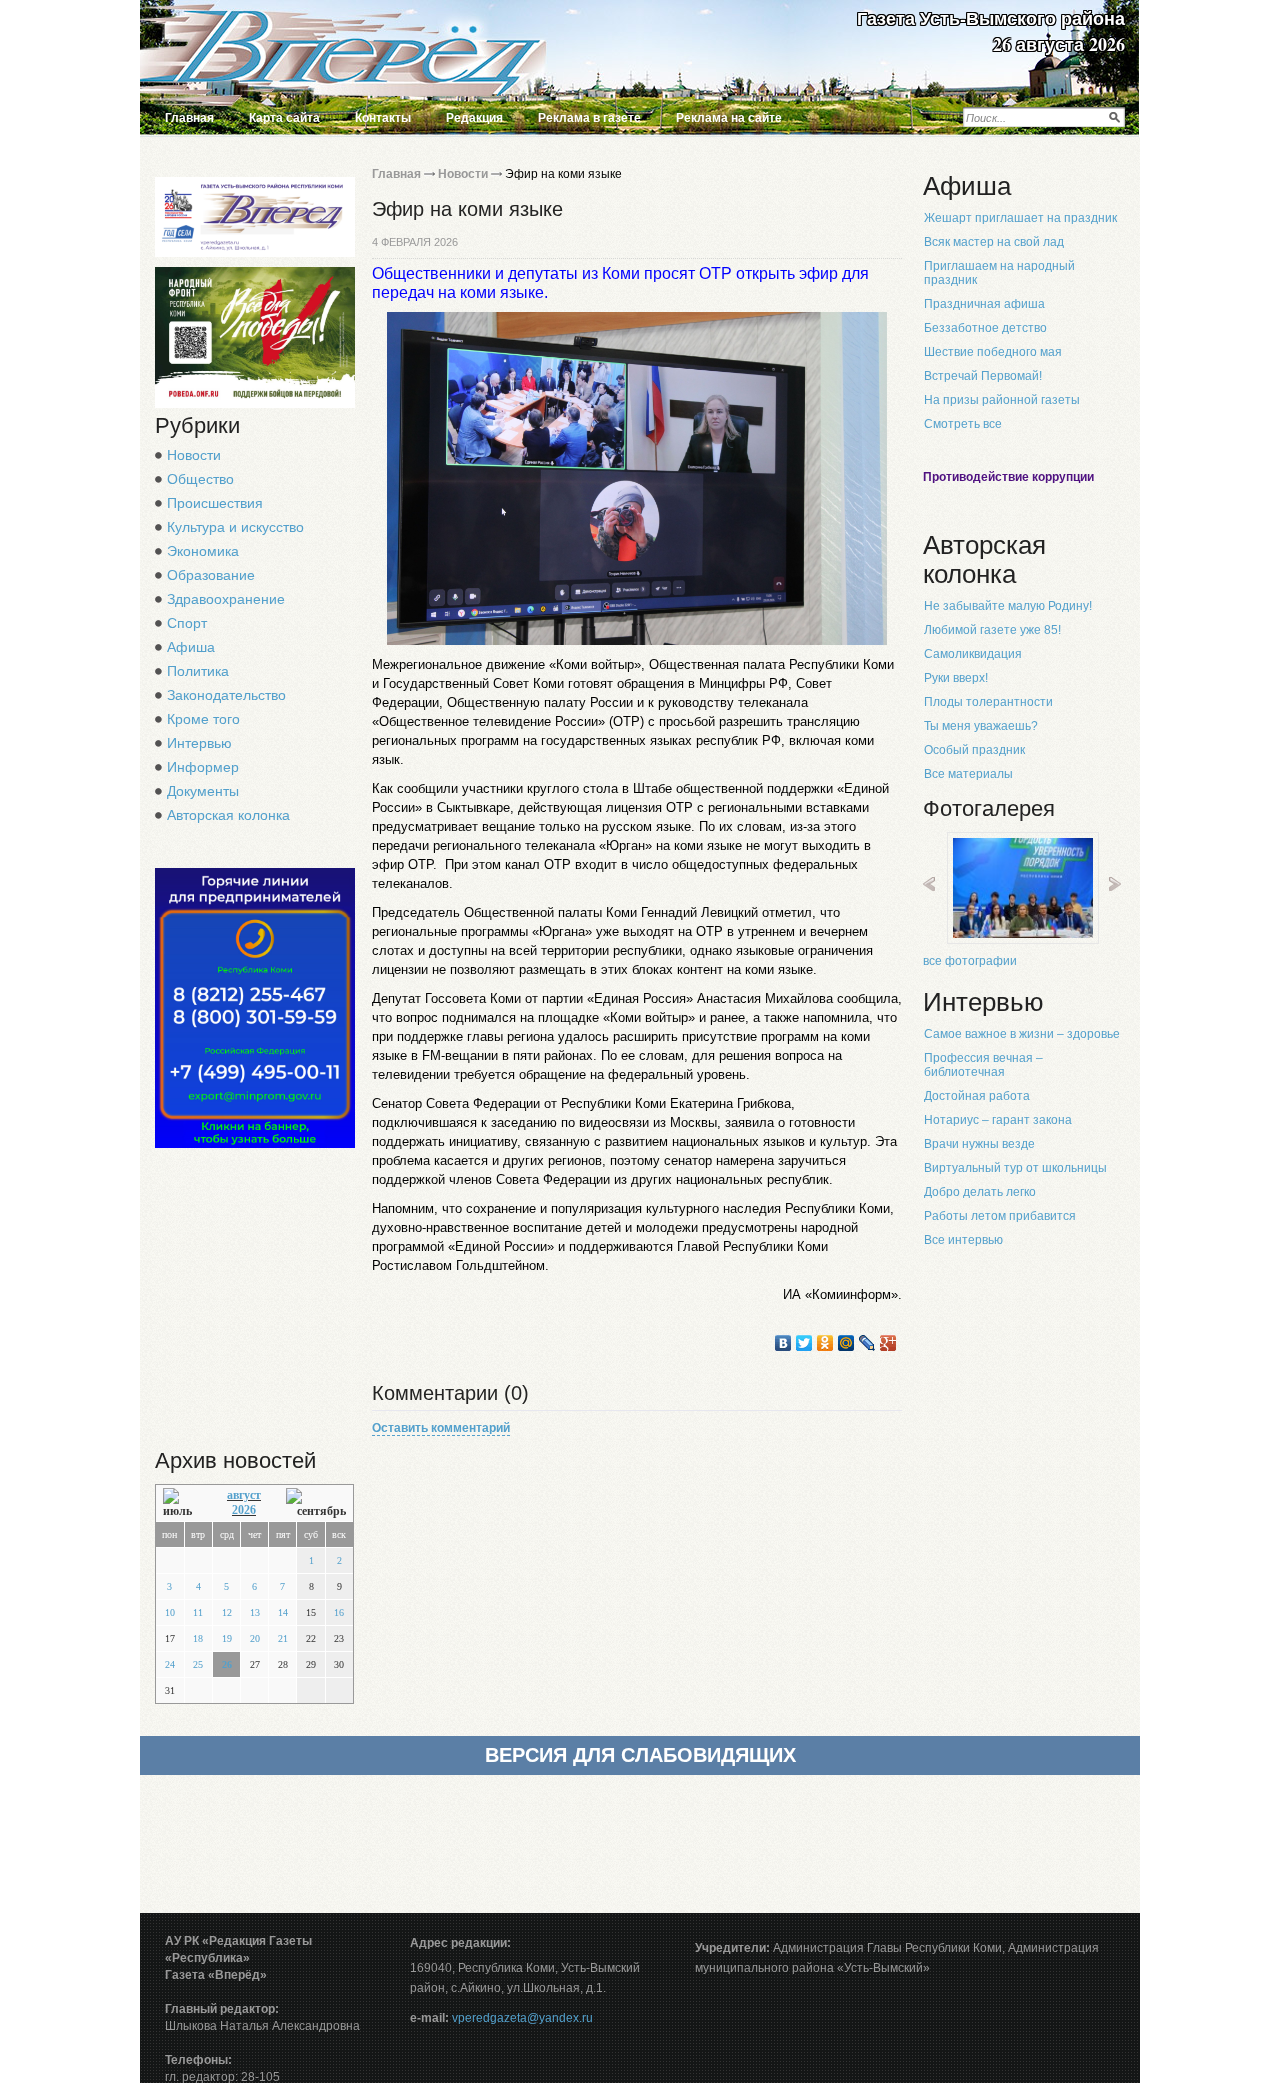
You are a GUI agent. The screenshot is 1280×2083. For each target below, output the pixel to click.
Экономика (203, 551)
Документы (203, 791)
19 (227, 1638)
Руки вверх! (956, 678)
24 (170, 1664)
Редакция (474, 118)
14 (283, 1612)
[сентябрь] (316, 1503)
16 (339, 1612)
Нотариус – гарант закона (998, 1120)
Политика (198, 671)
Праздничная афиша (984, 304)
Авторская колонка (228, 815)
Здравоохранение (226, 599)
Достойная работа (977, 1096)
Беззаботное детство (985, 328)
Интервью (199, 743)
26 (227, 1664)
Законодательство (226, 695)
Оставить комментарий (441, 1428)
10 (170, 1612)
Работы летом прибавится (1000, 1216)
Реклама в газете (589, 118)
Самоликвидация (973, 654)
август (244, 1495)
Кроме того (203, 719)
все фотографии (970, 961)
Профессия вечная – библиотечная (983, 1065)
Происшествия (215, 503)
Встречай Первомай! (983, 376)
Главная (189, 118)
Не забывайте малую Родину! (1008, 606)
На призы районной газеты (1002, 400)
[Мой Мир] (846, 1343)
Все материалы (968, 774)
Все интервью (963, 1240)
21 (283, 1638)
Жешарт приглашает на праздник (1020, 218)
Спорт (187, 623)
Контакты (383, 118)
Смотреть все (963, 424)
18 (198, 1638)
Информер (203, 767)
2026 (244, 1510)
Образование (211, 575)
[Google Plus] (888, 1343)
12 (227, 1612)
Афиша (191, 647)
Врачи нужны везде (979, 1144)
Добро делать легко (980, 1192)
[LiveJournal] (867, 1343)
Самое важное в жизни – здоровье (1022, 1034)
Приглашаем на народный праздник (999, 273)
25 (198, 1664)
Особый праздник (974, 750)
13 (255, 1612)
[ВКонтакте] (783, 1343)
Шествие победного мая (993, 352)
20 (255, 1638)
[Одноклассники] (825, 1343)
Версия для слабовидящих (640, 1755)
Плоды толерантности (988, 702)
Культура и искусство (235, 527)
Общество (200, 479)
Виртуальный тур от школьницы (1015, 1168)
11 (198, 1612)
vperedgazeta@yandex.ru (522, 2018)
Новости (194, 455)
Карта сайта (284, 118)
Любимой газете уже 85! (992, 630)
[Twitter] (804, 1343)
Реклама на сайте (729, 118)
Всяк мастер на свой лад (994, 242)
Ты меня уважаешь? (981, 726)
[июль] (182, 1503)
